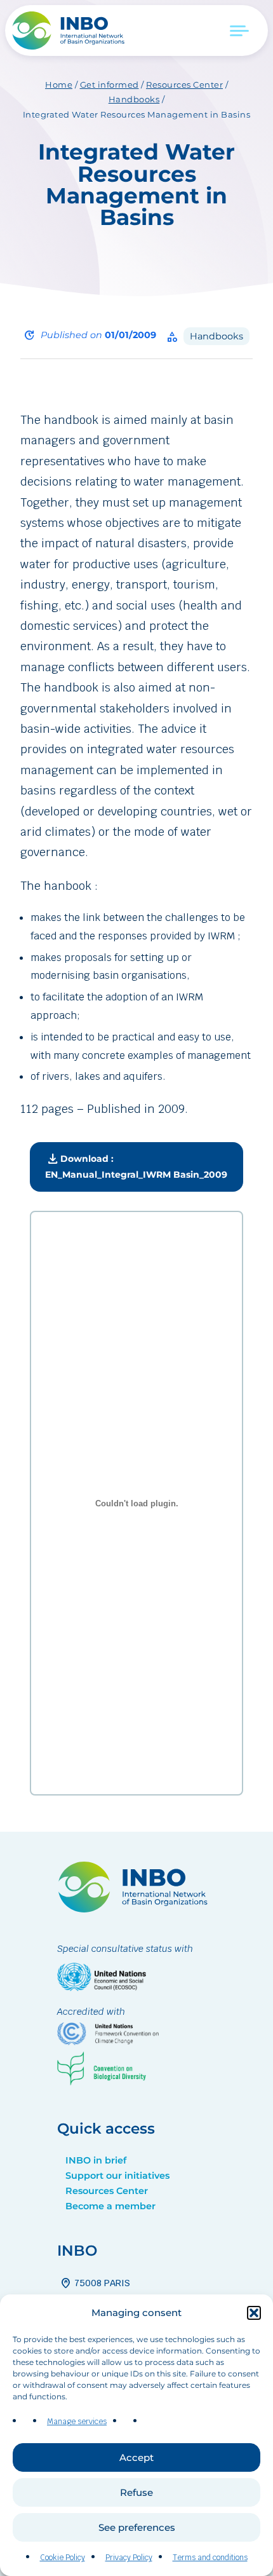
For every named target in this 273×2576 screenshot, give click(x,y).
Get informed (110, 85)
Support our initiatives (117, 2176)
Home (59, 85)
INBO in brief (96, 2160)
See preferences (137, 2527)
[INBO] (73, 31)
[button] (254, 2313)
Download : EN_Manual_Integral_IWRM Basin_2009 (136, 1165)
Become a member (110, 2206)
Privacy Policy (129, 2558)
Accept (136, 2457)
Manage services (77, 2422)
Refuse (136, 2492)
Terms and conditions (210, 2558)
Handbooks (134, 99)
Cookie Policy (63, 2558)
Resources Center (184, 85)
